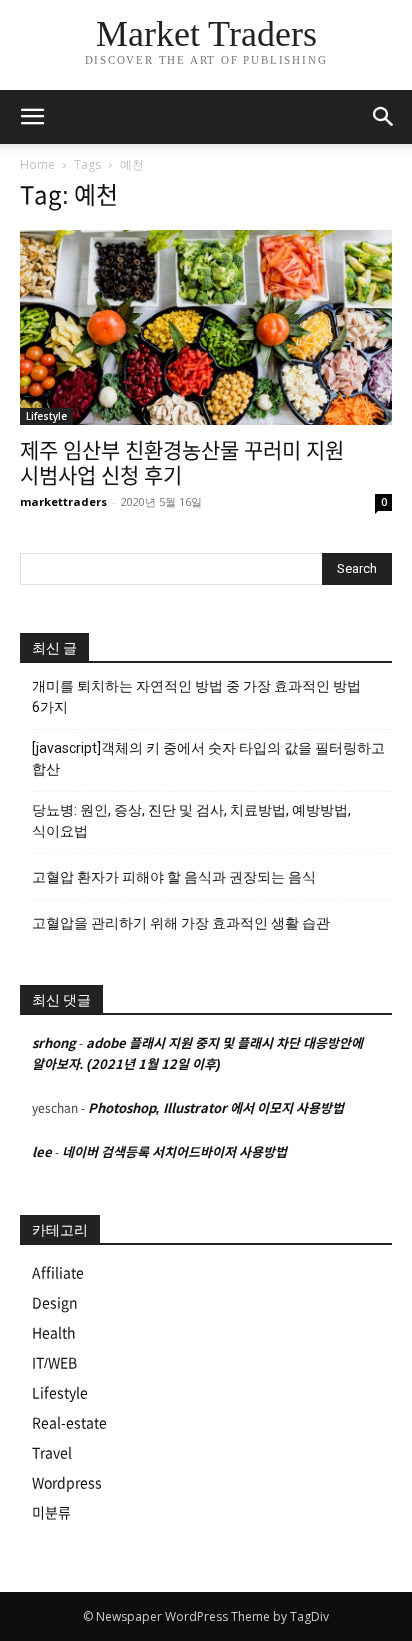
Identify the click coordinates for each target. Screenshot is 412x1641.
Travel (52, 1453)
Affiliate (58, 1273)
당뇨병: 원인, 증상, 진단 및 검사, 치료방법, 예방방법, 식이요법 (191, 820)
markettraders (63, 501)
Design (55, 1303)
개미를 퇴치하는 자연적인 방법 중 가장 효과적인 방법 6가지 (196, 696)
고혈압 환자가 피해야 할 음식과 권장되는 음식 (174, 877)
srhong (54, 1043)
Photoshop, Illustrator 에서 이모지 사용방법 (216, 1108)
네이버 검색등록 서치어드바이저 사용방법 (174, 1152)
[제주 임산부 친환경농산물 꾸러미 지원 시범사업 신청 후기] (206, 327)
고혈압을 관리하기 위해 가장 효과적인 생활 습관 (181, 923)
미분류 (51, 1513)
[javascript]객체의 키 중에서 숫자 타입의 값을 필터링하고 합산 (208, 758)
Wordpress (67, 1483)
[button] (384, 117)
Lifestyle (46, 416)
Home (37, 164)
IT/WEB (54, 1363)
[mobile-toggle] (32, 117)
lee (42, 1152)
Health (54, 1333)
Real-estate (69, 1423)
